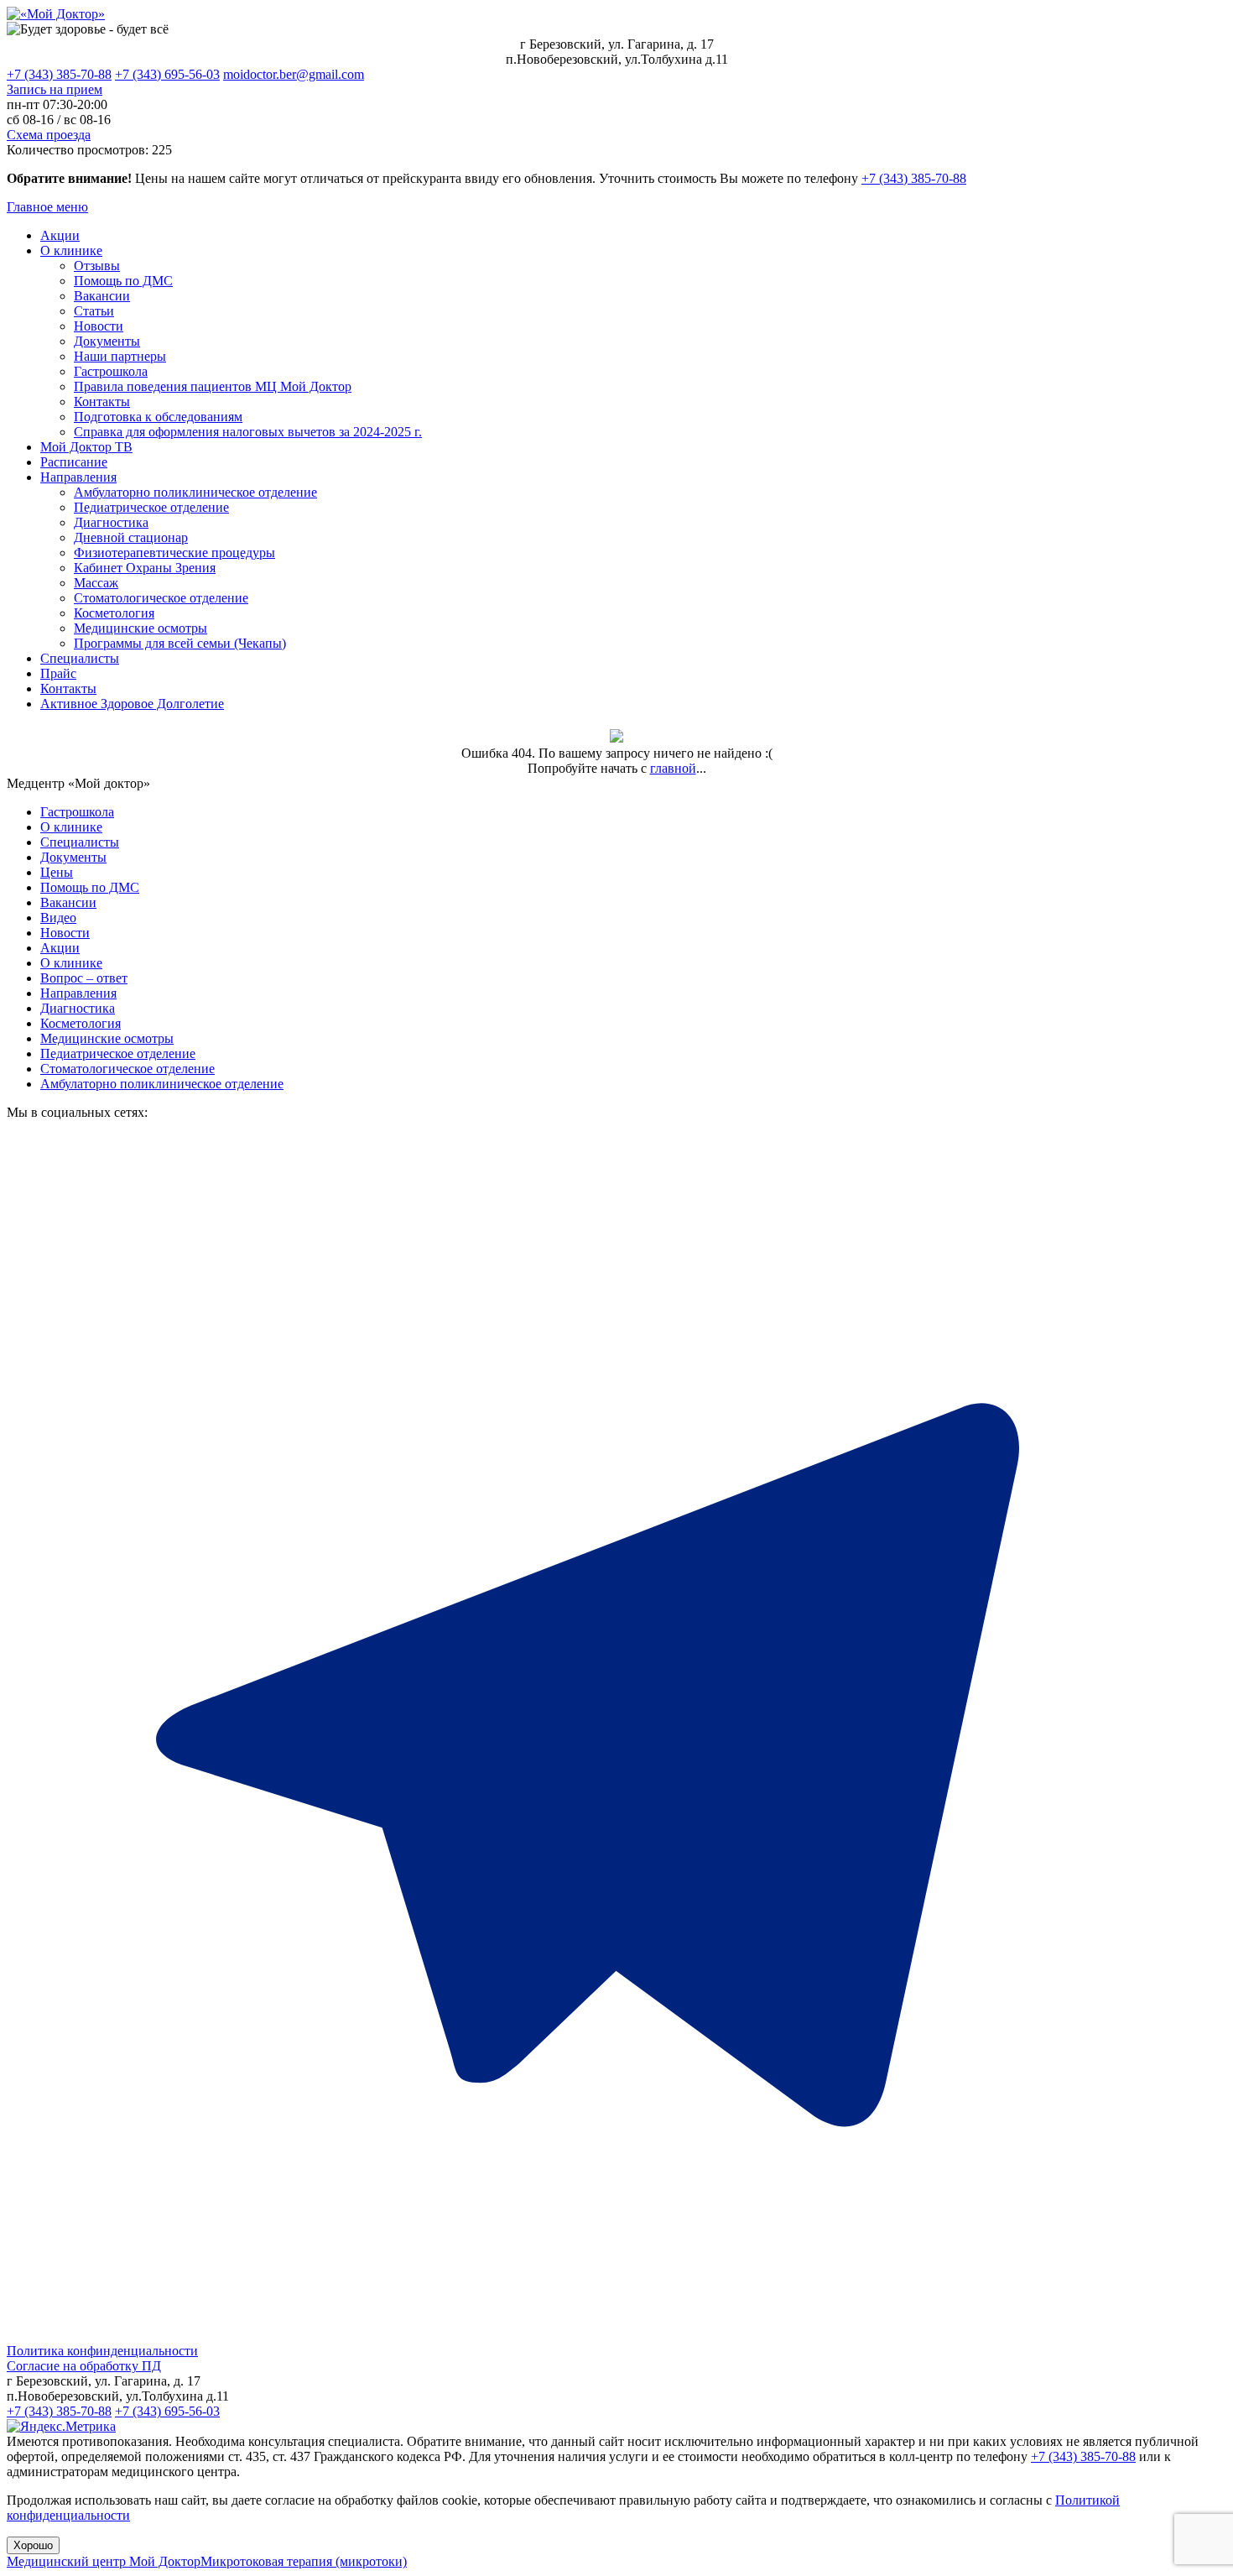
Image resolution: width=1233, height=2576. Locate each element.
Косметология (114, 613)
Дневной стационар (131, 537)
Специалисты (80, 658)
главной (673, 768)
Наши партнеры (120, 356)
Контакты (102, 402)
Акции (60, 235)
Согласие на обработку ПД (84, 2366)
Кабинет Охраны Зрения (145, 568)
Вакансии (102, 296)
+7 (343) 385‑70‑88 (914, 178)
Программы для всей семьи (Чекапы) (180, 643)
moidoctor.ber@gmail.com (294, 74)
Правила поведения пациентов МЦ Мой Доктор (213, 386)
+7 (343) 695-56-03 (167, 74)
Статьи (94, 311)
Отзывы (97, 266)
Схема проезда (49, 135)
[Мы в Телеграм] (616, 2336)
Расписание (74, 462)
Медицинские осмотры (140, 628)
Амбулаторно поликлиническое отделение (195, 492)
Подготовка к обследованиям (158, 417)
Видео (58, 918)
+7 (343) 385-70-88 (59, 74)
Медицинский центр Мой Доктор (104, 2561)
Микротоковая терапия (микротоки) (304, 2561)
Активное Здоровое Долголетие (132, 704)
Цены (57, 872)
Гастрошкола (111, 371)
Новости (99, 326)
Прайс (58, 673)
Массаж (96, 583)
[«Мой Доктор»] (56, 14)
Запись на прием (55, 89)
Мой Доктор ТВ (86, 447)
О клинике (71, 250)
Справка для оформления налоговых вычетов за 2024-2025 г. (248, 432)
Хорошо (33, 2545)
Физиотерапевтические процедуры (174, 553)
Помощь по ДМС (123, 281)
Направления (78, 477)
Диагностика (111, 522)
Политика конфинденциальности (102, 2351)
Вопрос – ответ (84, 978)
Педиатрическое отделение (151, 507)
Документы (107, 341)
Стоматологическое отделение (161, 598)
